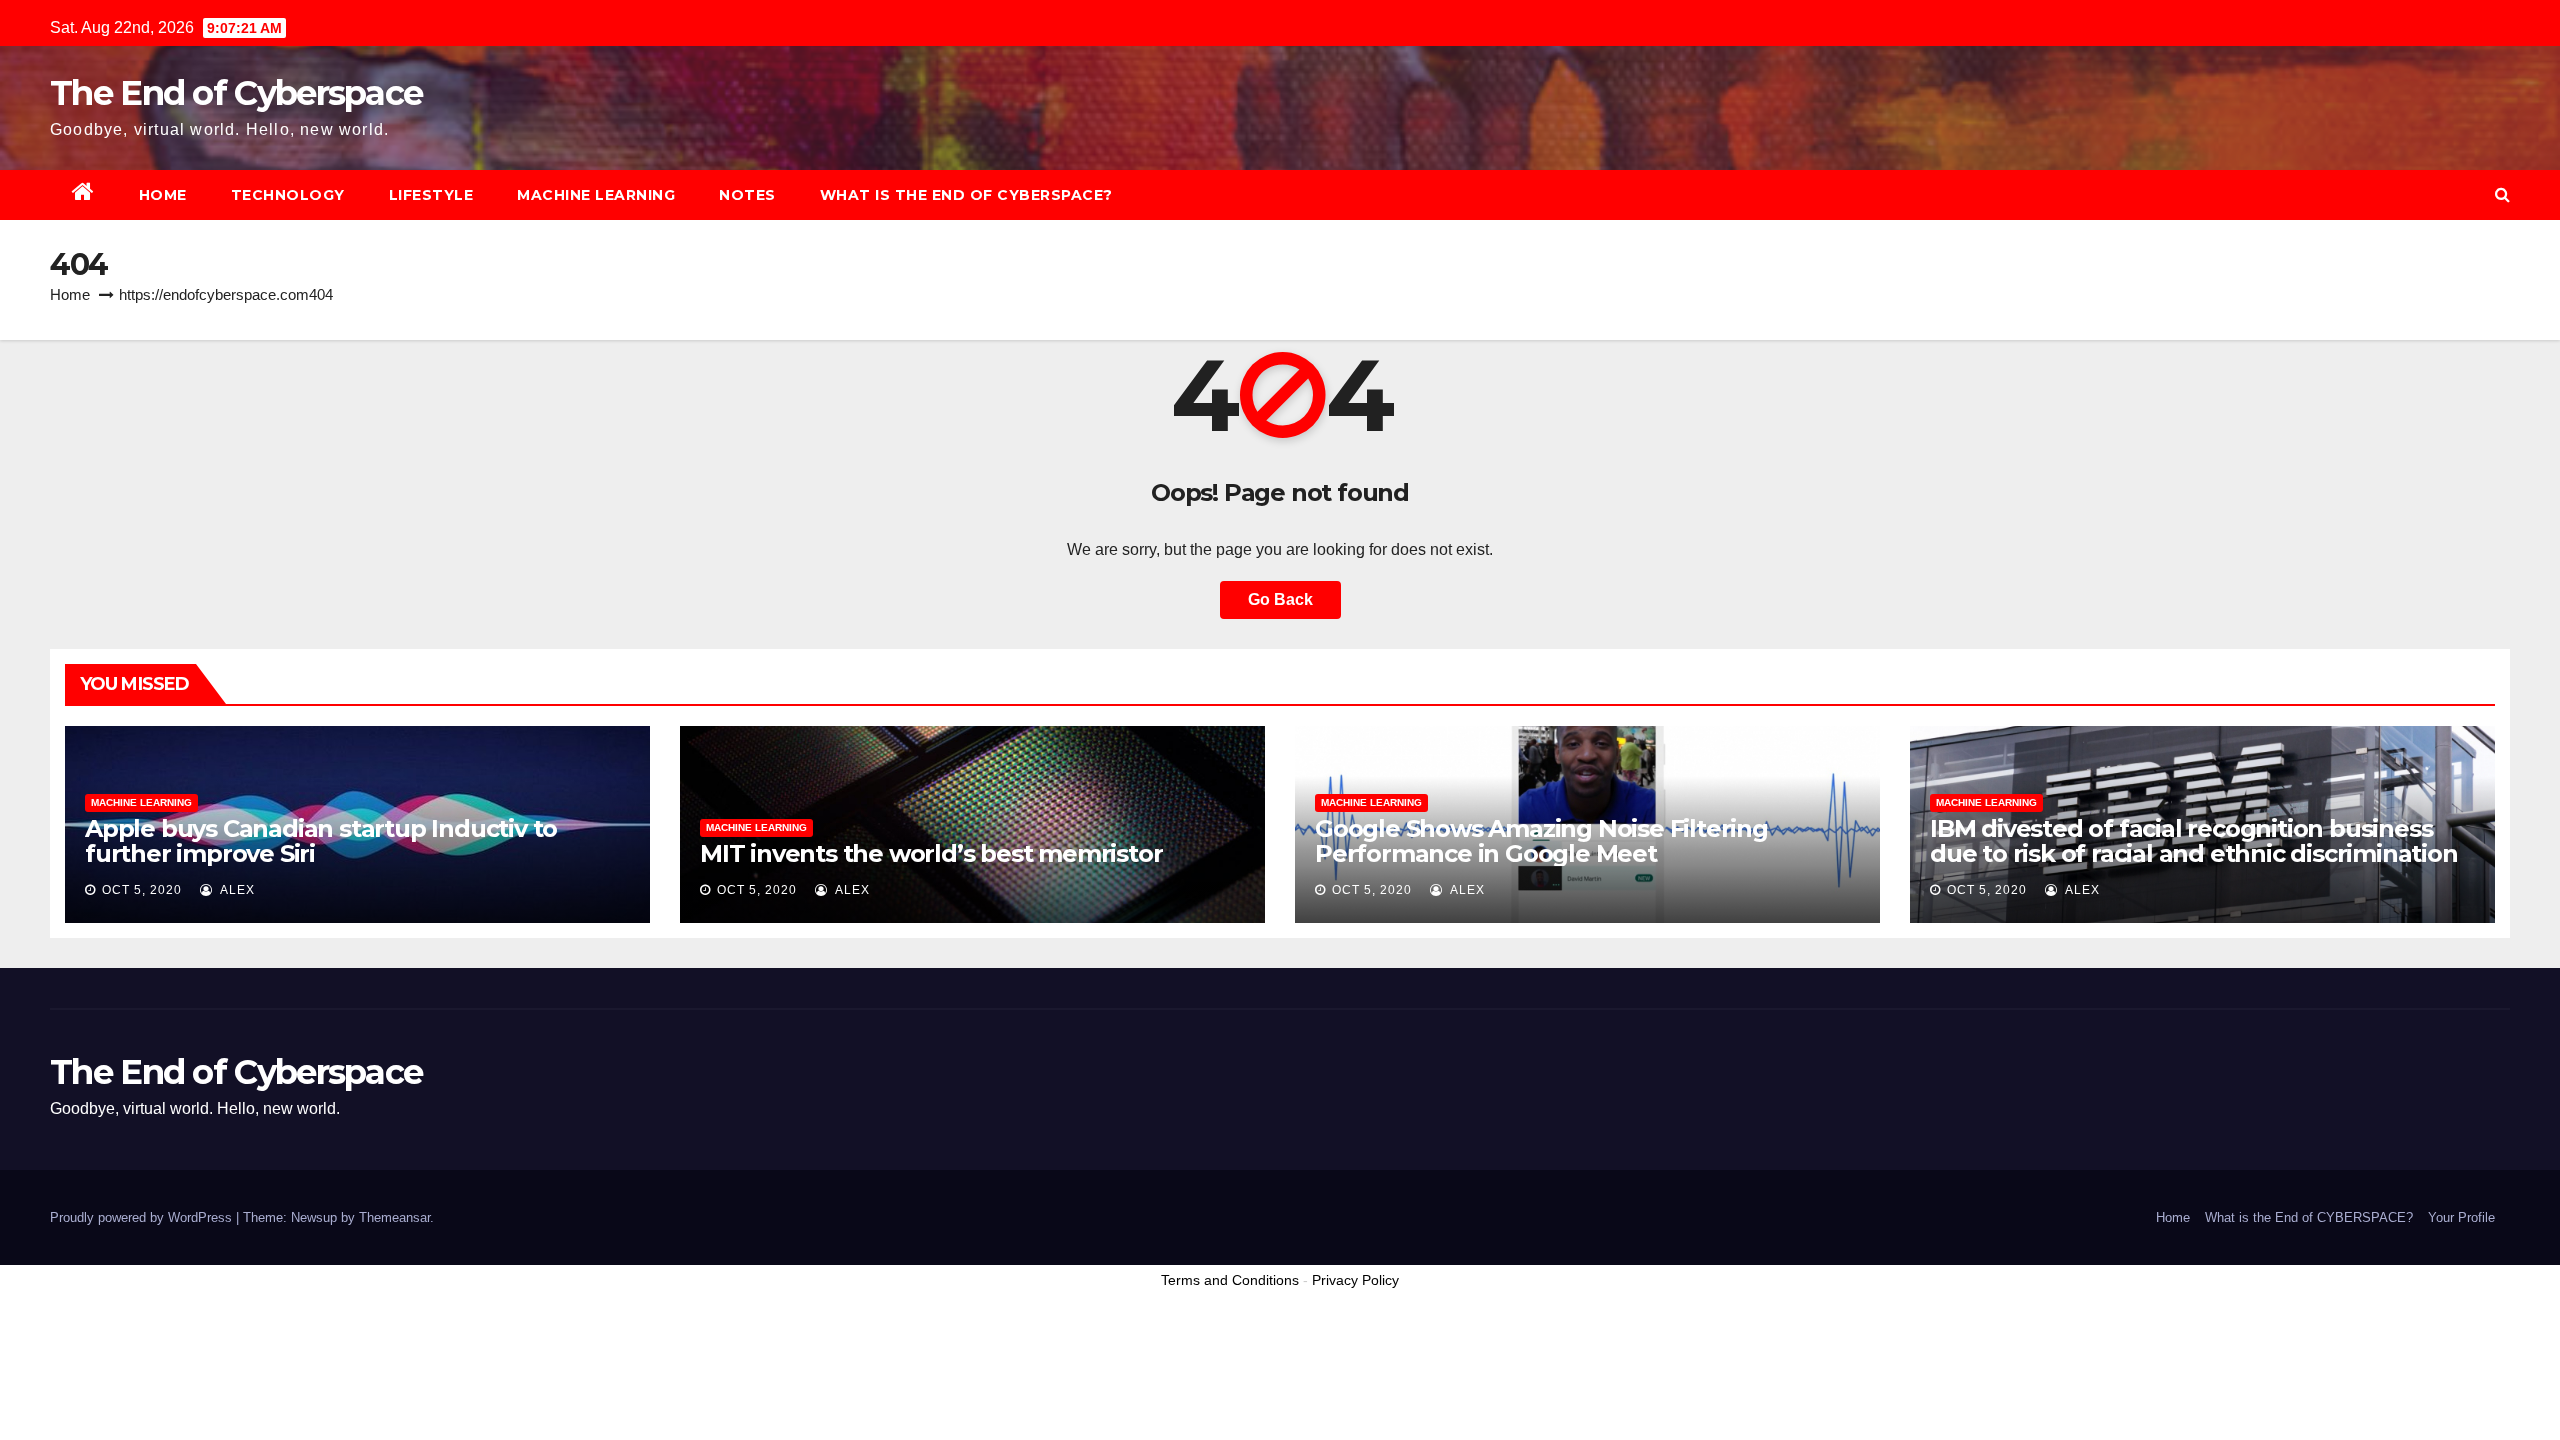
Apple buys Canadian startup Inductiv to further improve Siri (321, 841)
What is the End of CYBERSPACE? (966, 195)
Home (163, 195)
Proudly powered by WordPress (143, 1217)
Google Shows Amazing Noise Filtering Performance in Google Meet (1541, 841)
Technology (288, 195)
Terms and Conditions (1230, 1280)
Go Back (1280, 599)
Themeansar (394, 1217)
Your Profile (2461, 1217)
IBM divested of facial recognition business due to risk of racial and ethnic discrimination (2194, 841)
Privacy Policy (1355, 1280)
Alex (236, 890)
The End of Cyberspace (236, 93)
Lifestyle (431, 195)
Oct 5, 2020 (142, 890)
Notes (747, 195)
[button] (2502, 194)
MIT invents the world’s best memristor (931, 853)
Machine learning (596, 195)
